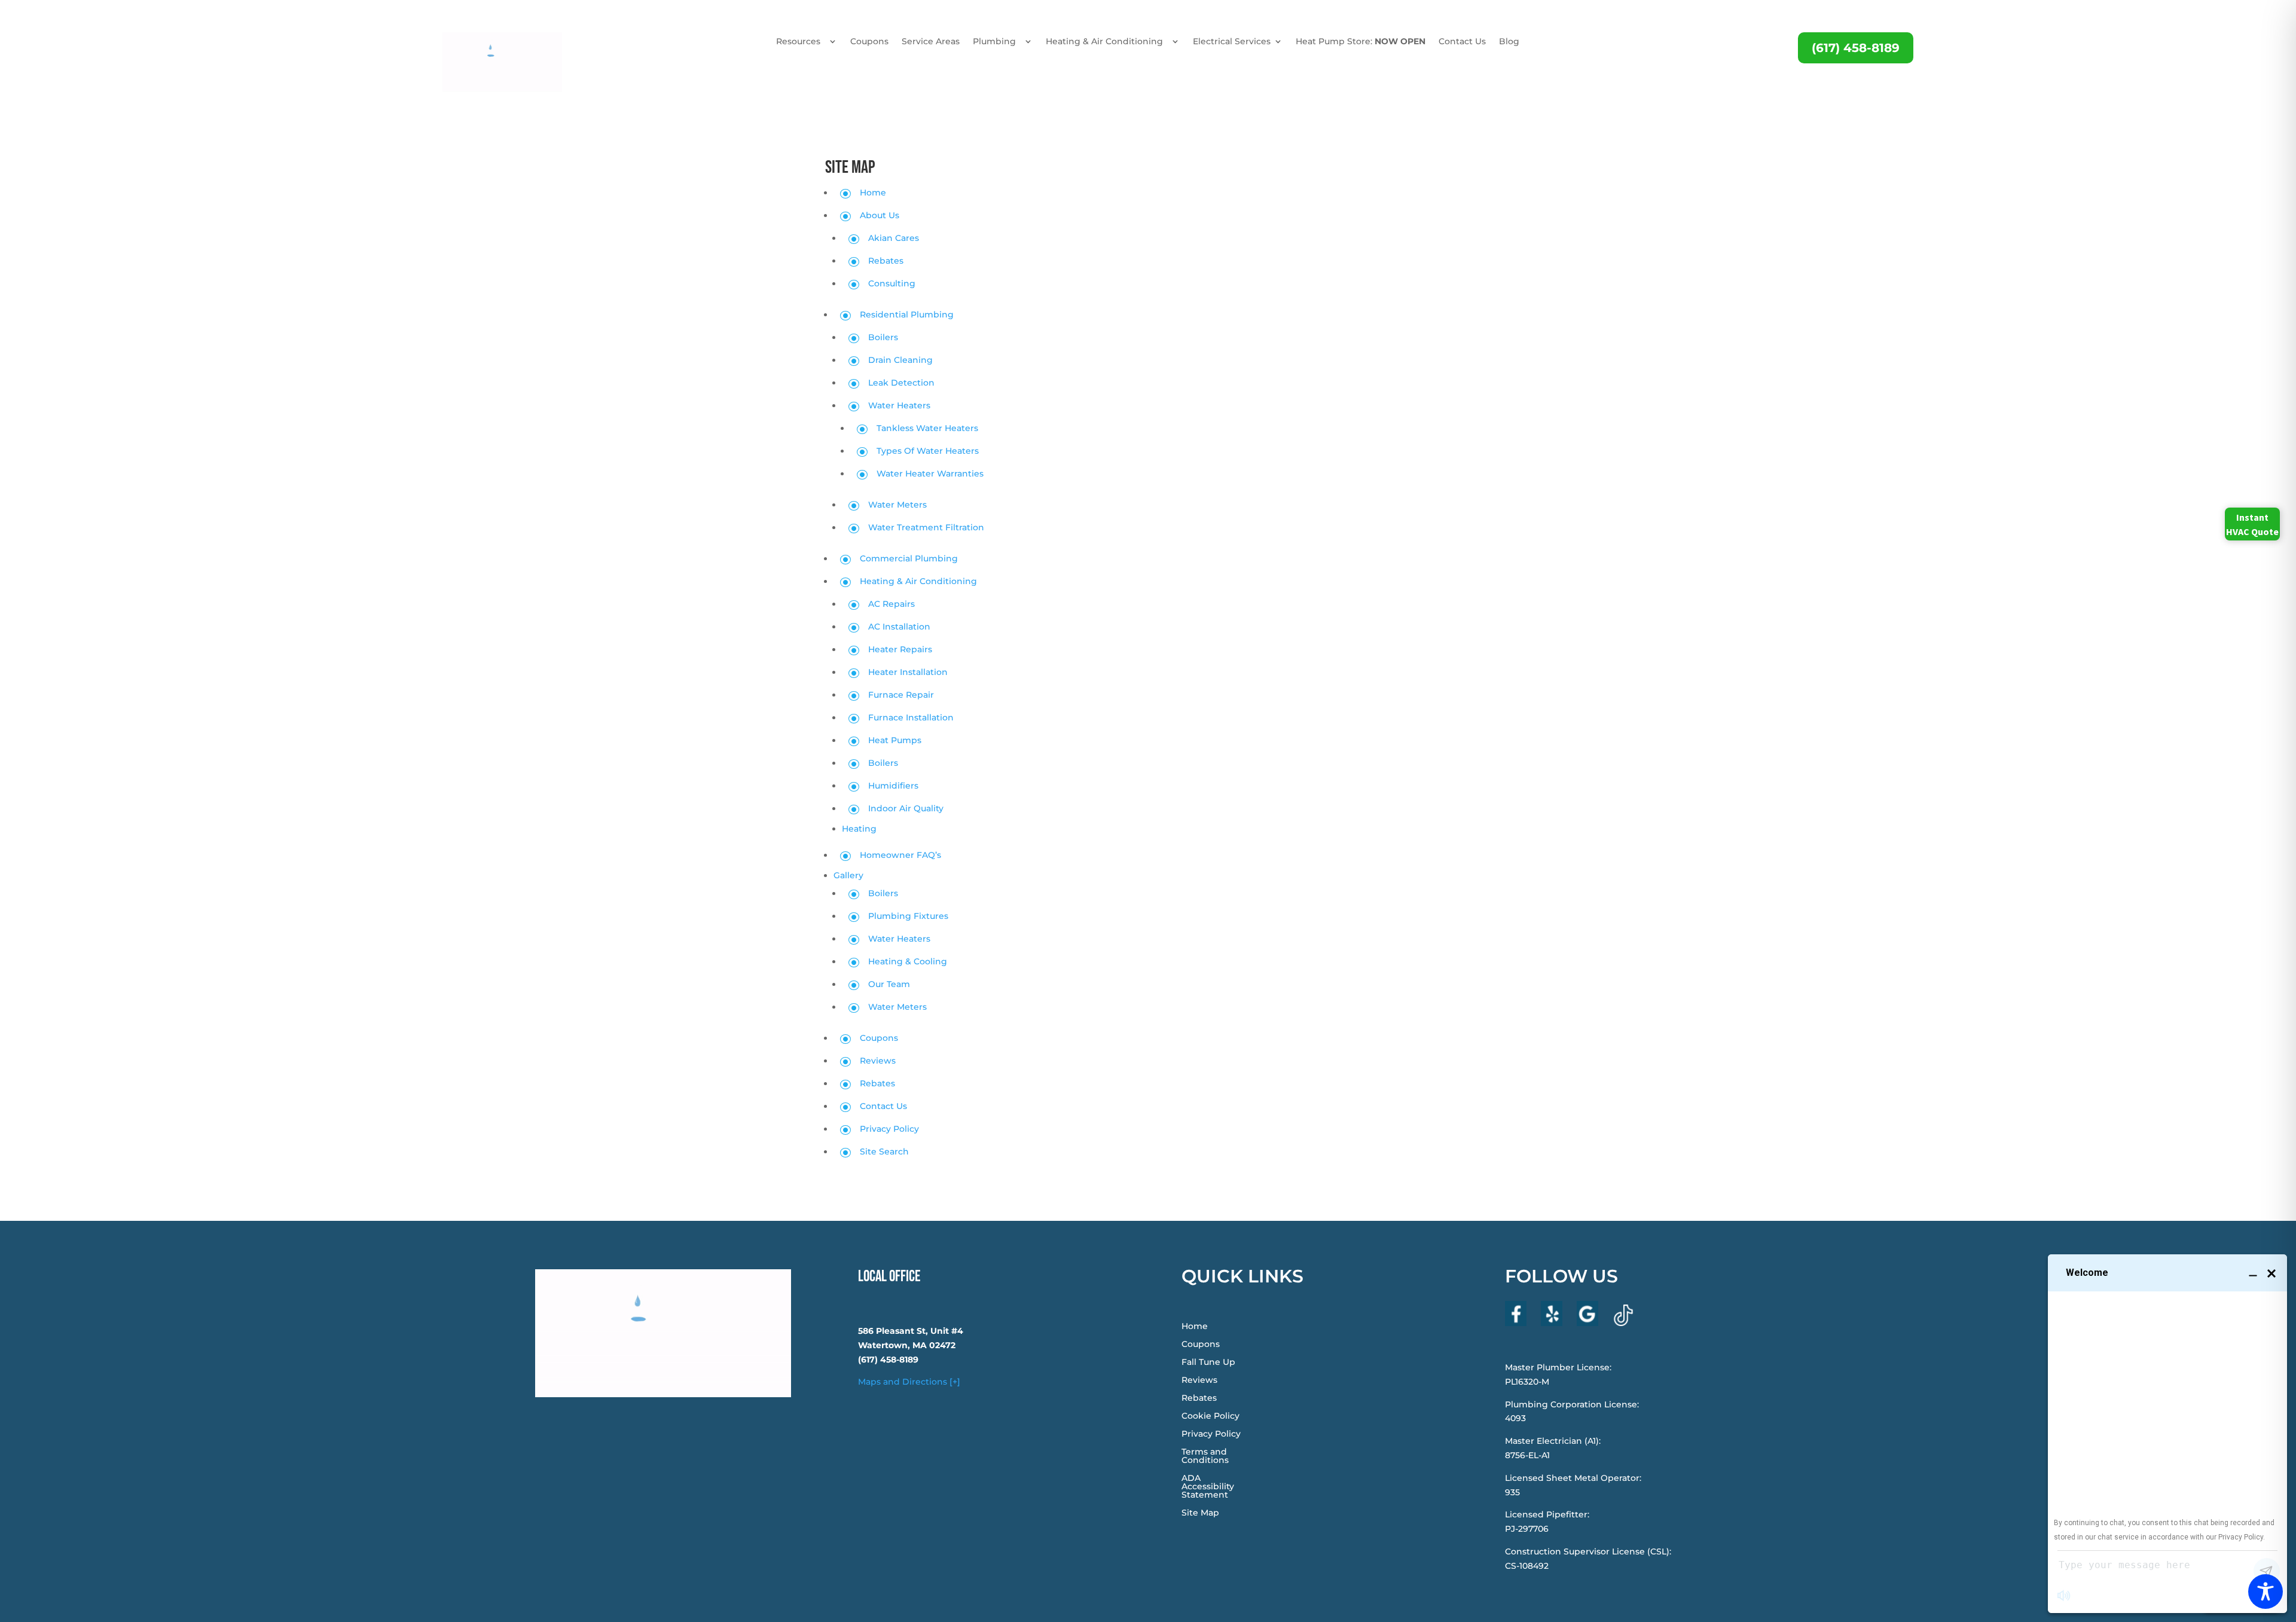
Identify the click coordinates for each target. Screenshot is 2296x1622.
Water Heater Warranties (930, 474)
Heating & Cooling (908, 961)
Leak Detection (901, 383)
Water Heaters (899, 405)
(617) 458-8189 (1856, 48)
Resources (798, 42)
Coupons (869, 42)
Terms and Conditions (1205, 1456)
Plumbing (994, 42)
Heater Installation (908, 672)
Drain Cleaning (900, 360)
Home (873, 193)
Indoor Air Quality (906, 808)
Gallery (848, 875)
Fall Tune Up (1208, 1363)
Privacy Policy (889, 1129)
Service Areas (931, 42)
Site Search (884, 1151)
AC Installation (899, 627)
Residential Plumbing (907, 314)
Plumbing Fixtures (908, 916)
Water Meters (897, 505)
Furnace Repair (901, 695)
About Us (880, 215)
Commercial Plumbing (909, 558)
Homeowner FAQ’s (900, 855)
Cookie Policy (1210, 1416)
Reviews (878, 1061)
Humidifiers (893, 786)
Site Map (1200, 1513)
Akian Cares (894, 238)
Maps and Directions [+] (909, 1382)
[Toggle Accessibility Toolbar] (2266, 1592)
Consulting (892, 283)
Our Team (889, 984)
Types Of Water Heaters (928, 451)
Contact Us (1462, 42)
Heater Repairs (900, 649)
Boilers (883, 337)
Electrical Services (1232, 42)
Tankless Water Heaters (927, 428)
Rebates (886, 261)
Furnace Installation (911, 717)
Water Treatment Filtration (926, 527)
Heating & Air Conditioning (1104, 42)
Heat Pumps (895, 740)
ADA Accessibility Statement (1208, 1487)
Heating (859, 829)
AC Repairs (891, 604)
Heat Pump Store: (1361, 42)
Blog (1509, 42)
